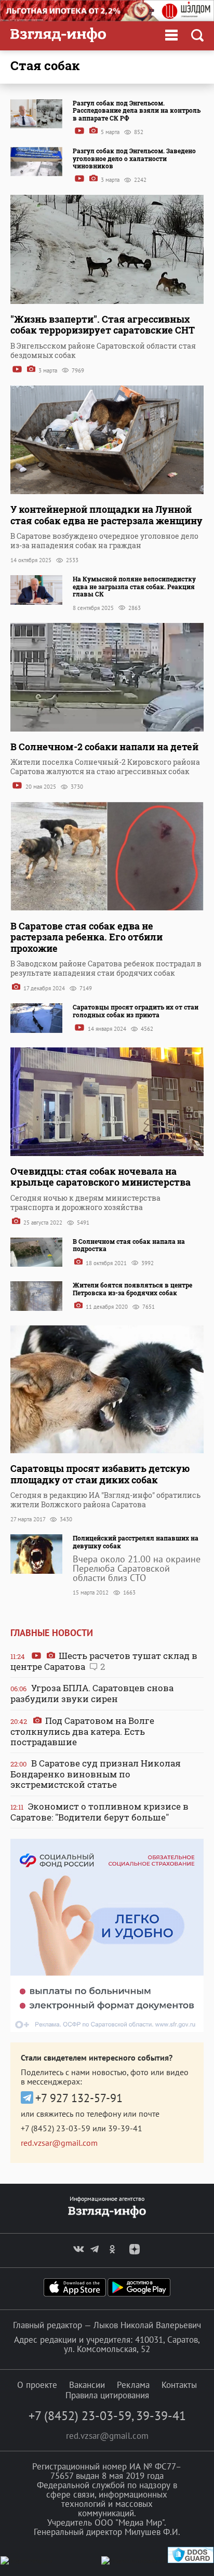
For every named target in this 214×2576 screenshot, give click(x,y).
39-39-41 (125, 2128)
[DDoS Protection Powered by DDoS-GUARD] (191, 2561)
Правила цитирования (107, 2395)
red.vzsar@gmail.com (59, 2143)
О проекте (37, 2385)
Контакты (179, 2385)
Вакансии (87, 2385)
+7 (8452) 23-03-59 (56, 2128)
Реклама (133, 2385)
